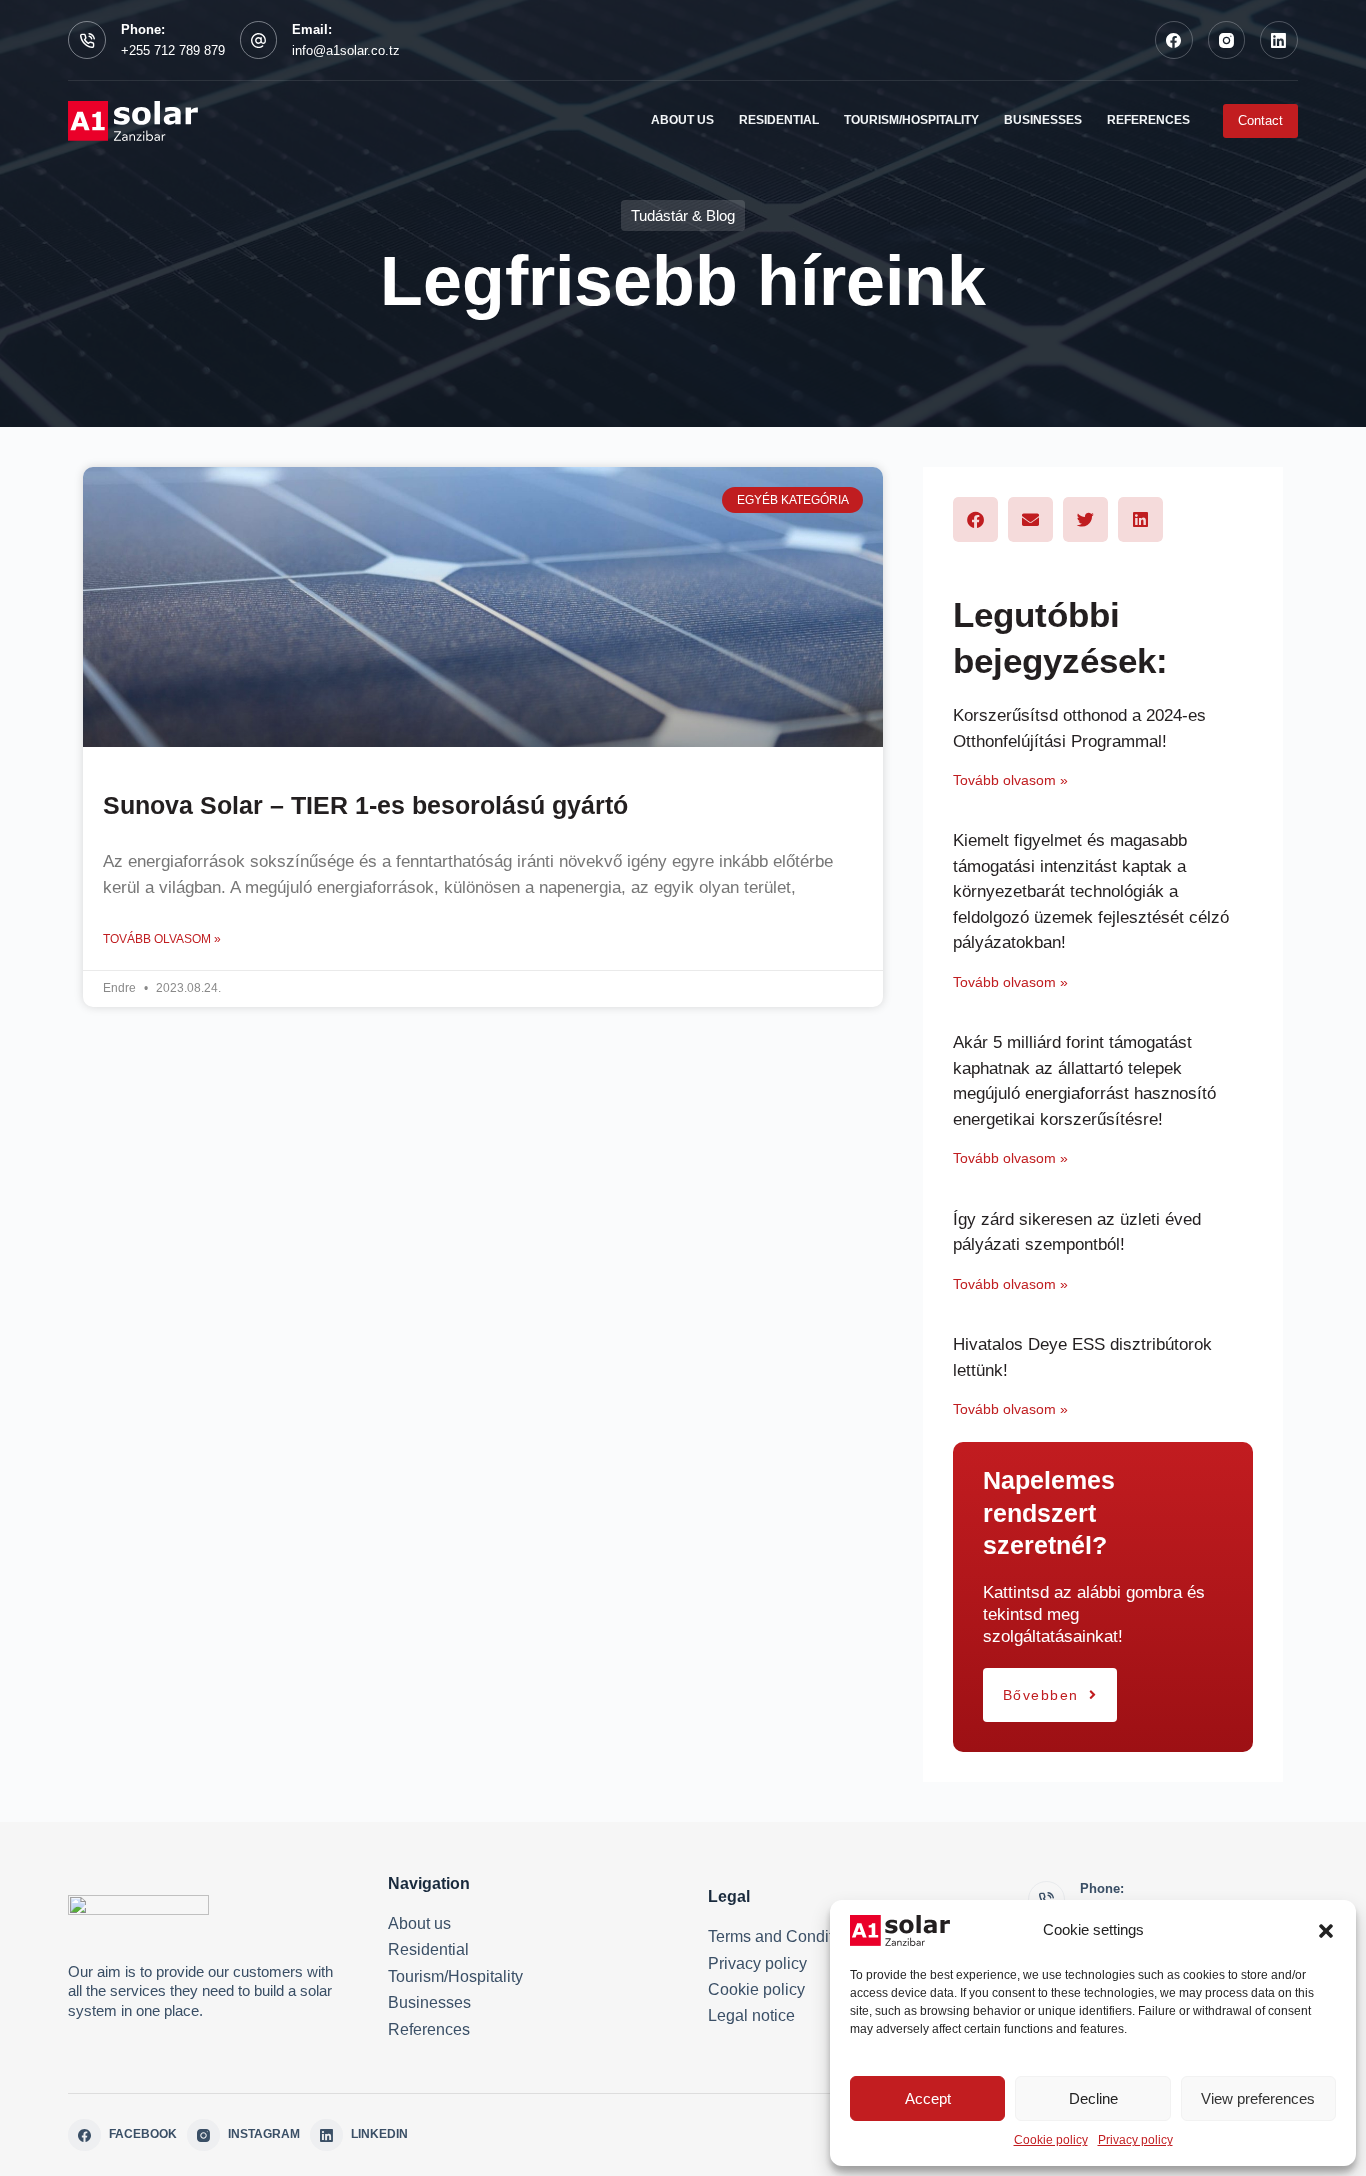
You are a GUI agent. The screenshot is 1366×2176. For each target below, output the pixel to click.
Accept (928, 2098)
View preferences (1258, 2098)
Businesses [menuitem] (1043, 120)
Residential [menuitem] (779, 120)
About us (419, 1923)
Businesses (429, 2002)
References (429, 2029)
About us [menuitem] (682, 120)
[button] (1326, 1931)
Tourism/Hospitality (455, 1976)
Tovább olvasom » (162, 939)
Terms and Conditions (785, 1936)
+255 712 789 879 (173, 50)
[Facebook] (1174, 40)
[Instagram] (1227, 40)
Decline (1093, 2098)
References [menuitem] (1148, 120)
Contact (1260, 120)
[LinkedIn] (1279, 40)
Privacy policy (1135, 2140)
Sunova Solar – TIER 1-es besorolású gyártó (365, 805)
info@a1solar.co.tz (346, 50)
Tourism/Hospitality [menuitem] (911, 120)
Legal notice (751, 2015)
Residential (428, 1949)
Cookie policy (1051, 2140)
